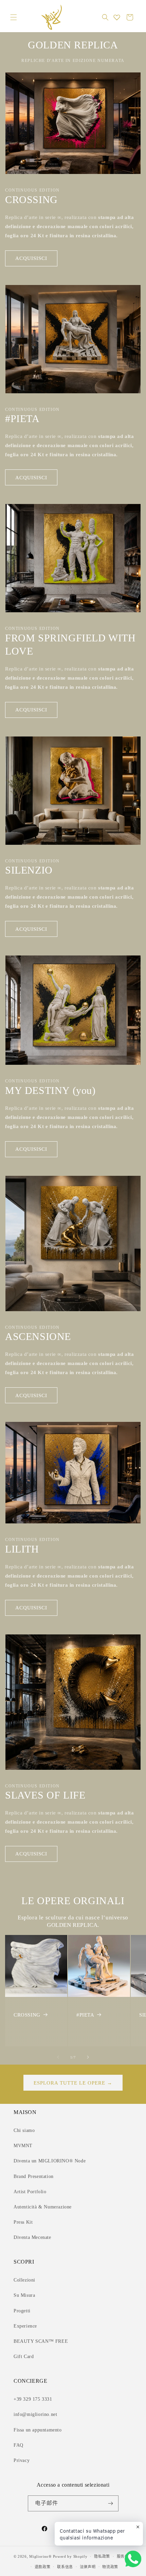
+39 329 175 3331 (33, 2399)
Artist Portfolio (30, 2192)
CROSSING (27, 2015)
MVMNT (23, 2146)
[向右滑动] (88, 2057)
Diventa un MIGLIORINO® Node (50, 2161)
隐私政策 (102, 2556)
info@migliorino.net (35, 2414)
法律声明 (88, 2567)
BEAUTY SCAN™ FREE (41, 2341)
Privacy (22, 2460)
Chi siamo (24, 2130)
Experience (25, 2326)
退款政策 (43, 2567)
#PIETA (85, 2015)
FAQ (19, 2445)
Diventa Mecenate (32, 2237)
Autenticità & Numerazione (43, 2207)
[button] (14, 17)
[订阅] (111, 2503)
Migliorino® (40, 2556)
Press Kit (23, 2222)
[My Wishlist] (117, 17)
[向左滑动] (58, 2057)
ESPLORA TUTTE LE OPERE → (73, 2083)
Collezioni (24, 2280)
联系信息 (65, 2567)
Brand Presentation (34, 2176)
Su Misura (24, 2295)
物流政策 (110, 2567)
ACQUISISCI (31, 258)
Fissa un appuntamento (38, 2430)
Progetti (22, 2311)
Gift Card (24, 2357)
